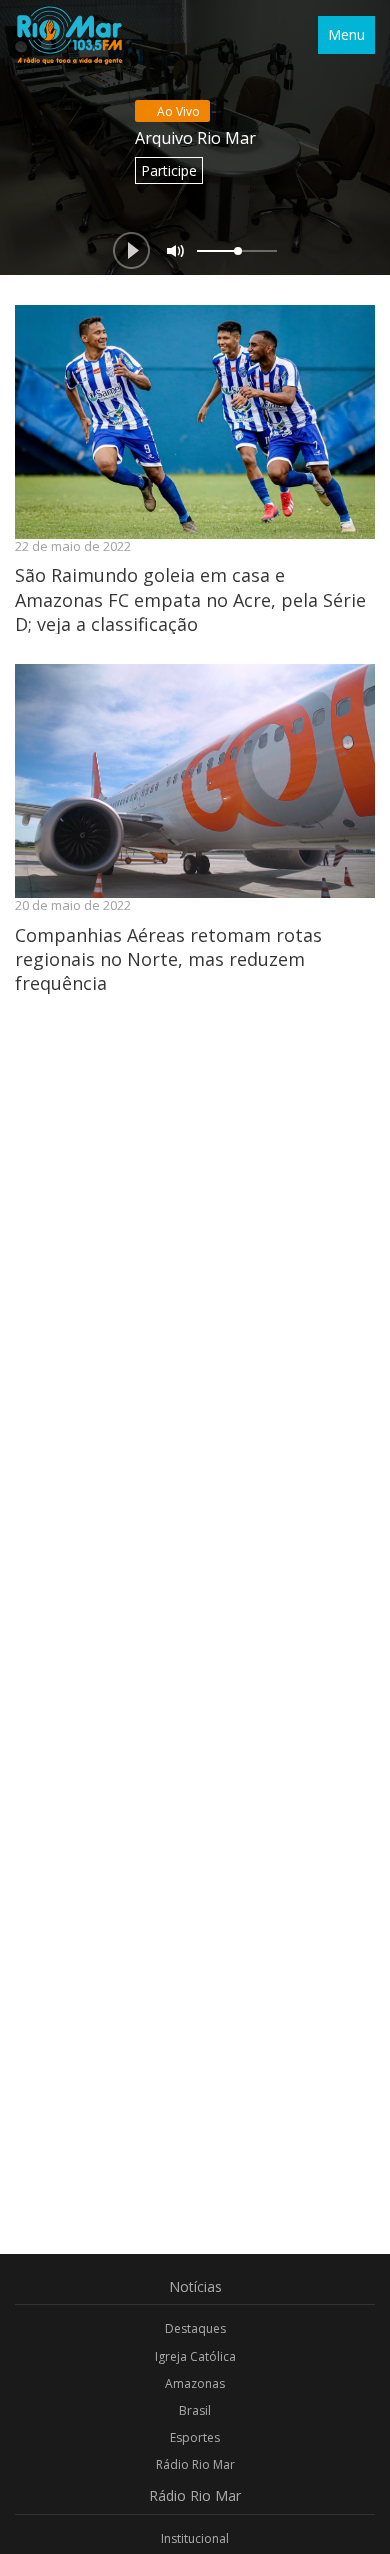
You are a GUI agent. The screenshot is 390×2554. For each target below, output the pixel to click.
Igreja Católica (195, 2356)
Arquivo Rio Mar (195, 138)
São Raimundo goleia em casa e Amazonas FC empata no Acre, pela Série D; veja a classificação (190, 599)
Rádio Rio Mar (195, 2464)
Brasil (195, 2410)
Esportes (195, 2437)
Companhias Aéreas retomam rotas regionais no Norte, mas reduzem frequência (168, 959)
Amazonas (195, 2383)
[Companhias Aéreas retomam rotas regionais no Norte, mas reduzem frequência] (195, 781)
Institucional (195, 2538)
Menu (346, 34)
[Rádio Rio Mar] (69, 35)
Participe (169, 170)
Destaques (195, 2328)
